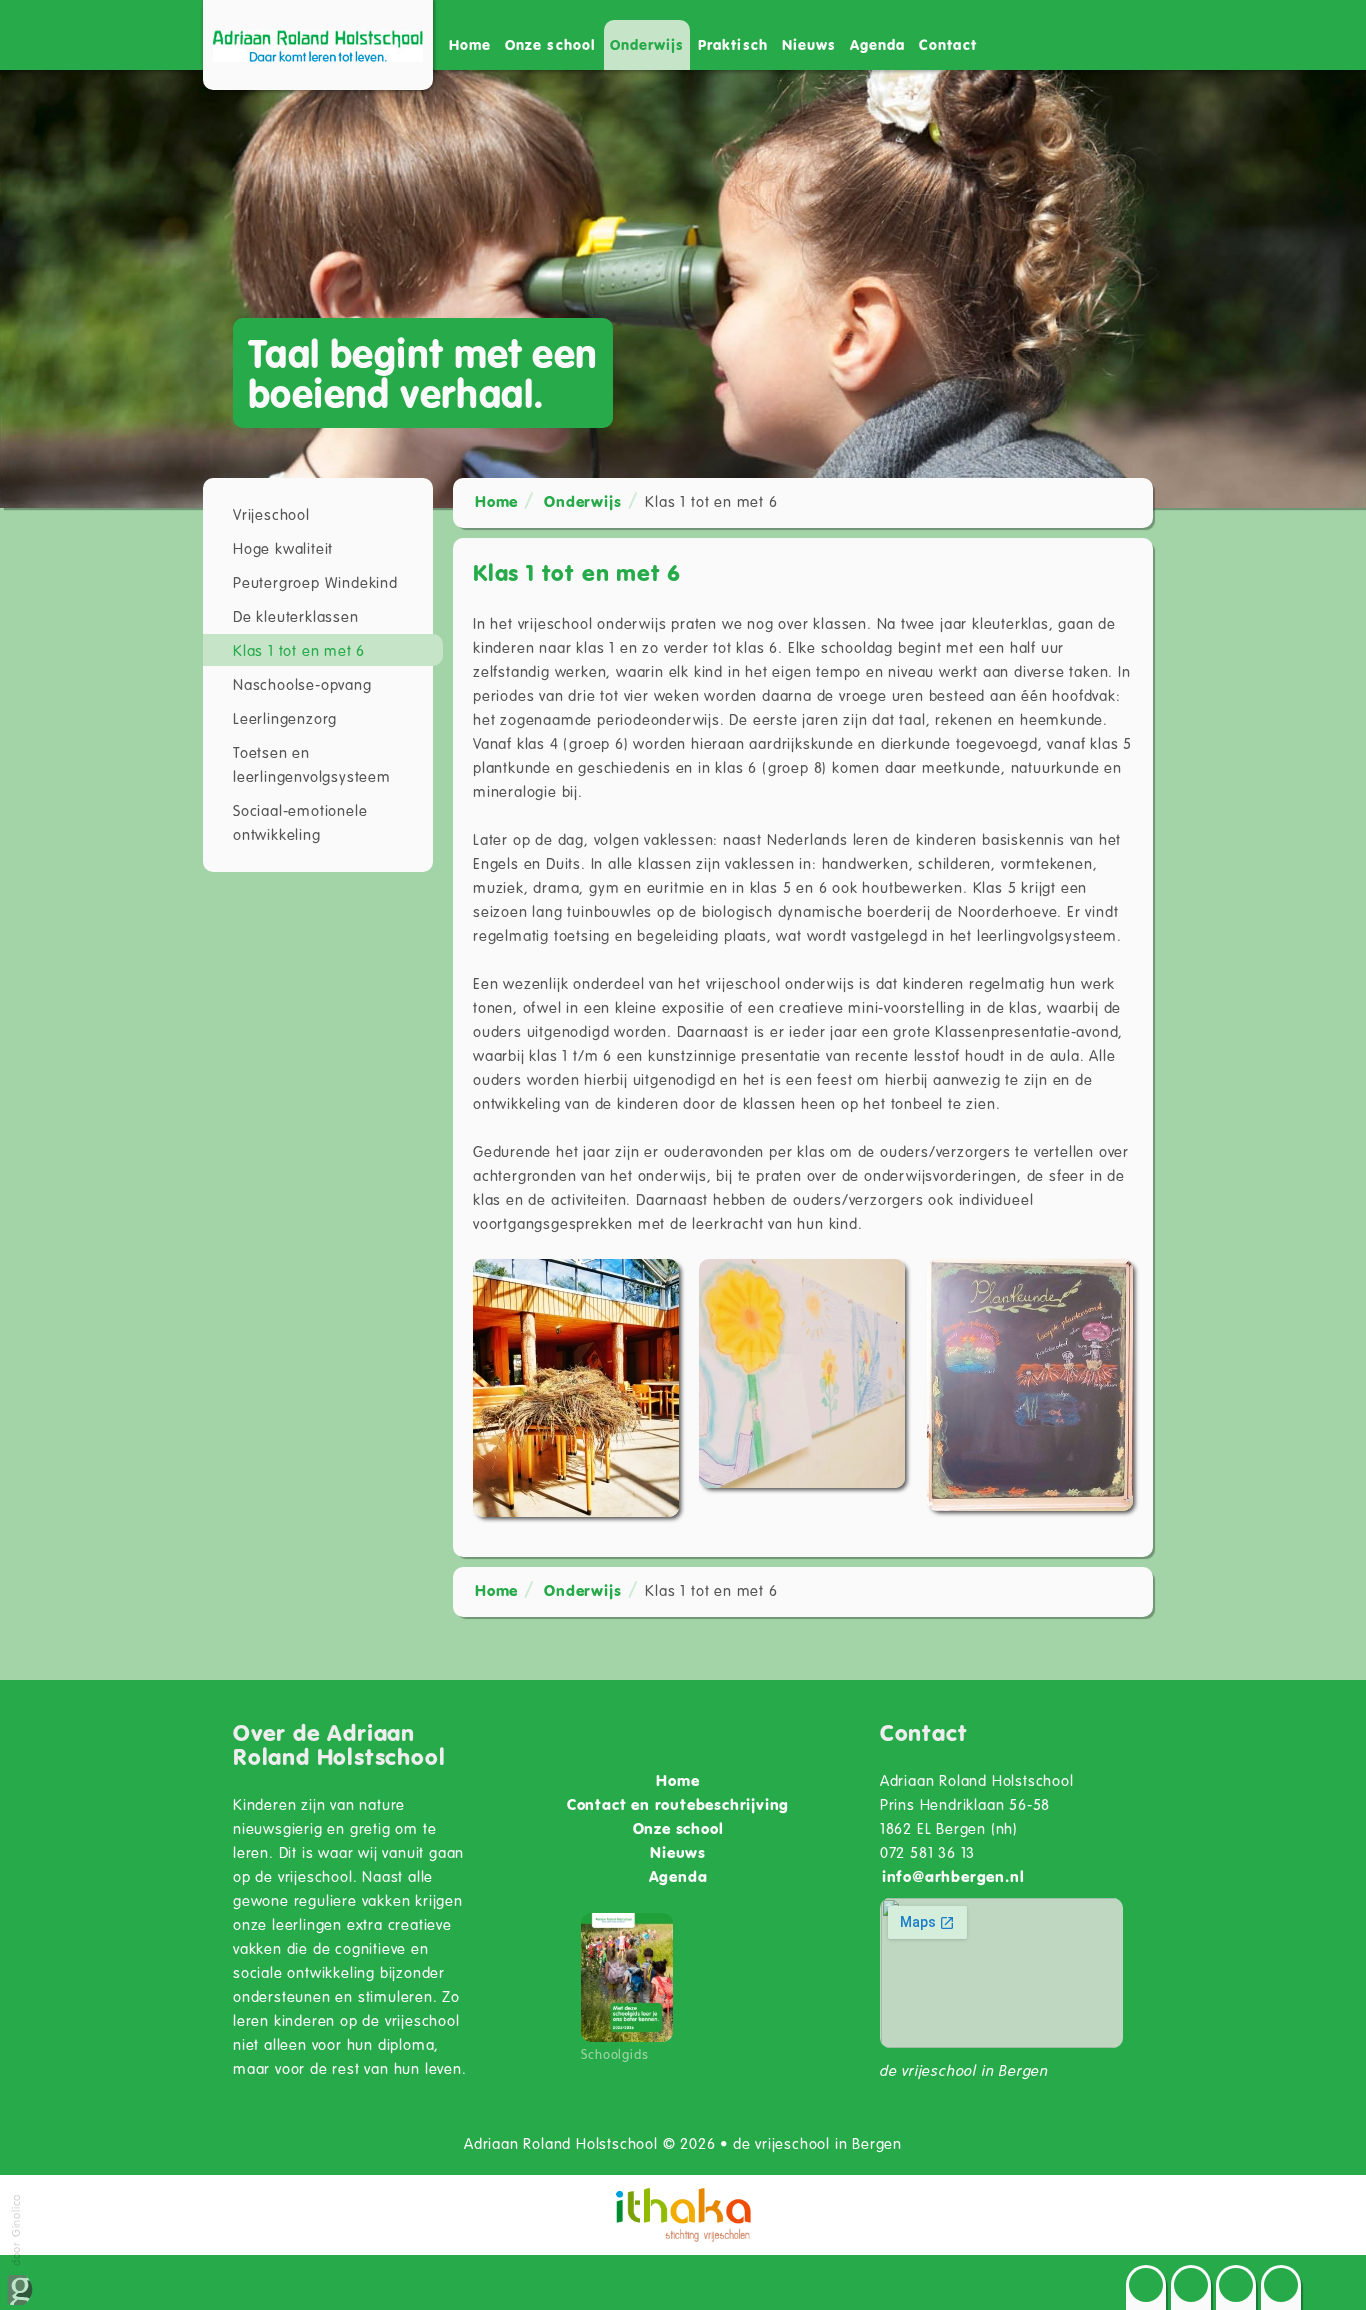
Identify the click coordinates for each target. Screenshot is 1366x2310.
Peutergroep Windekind (315, 582)
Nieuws (809, 44)
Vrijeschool (271, 514)
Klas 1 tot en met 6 (299, 650)
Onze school (678, 1828)
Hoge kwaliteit (283, 548)
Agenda (877, 44)
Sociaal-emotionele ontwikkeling (300, 822)
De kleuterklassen (296, 616)
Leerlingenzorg (285, 718)
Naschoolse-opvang (302, 684)
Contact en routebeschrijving (678, 1804)
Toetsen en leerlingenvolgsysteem (312, 764)
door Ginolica (15, 2232)
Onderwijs (582, 501)
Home (470, 44)
